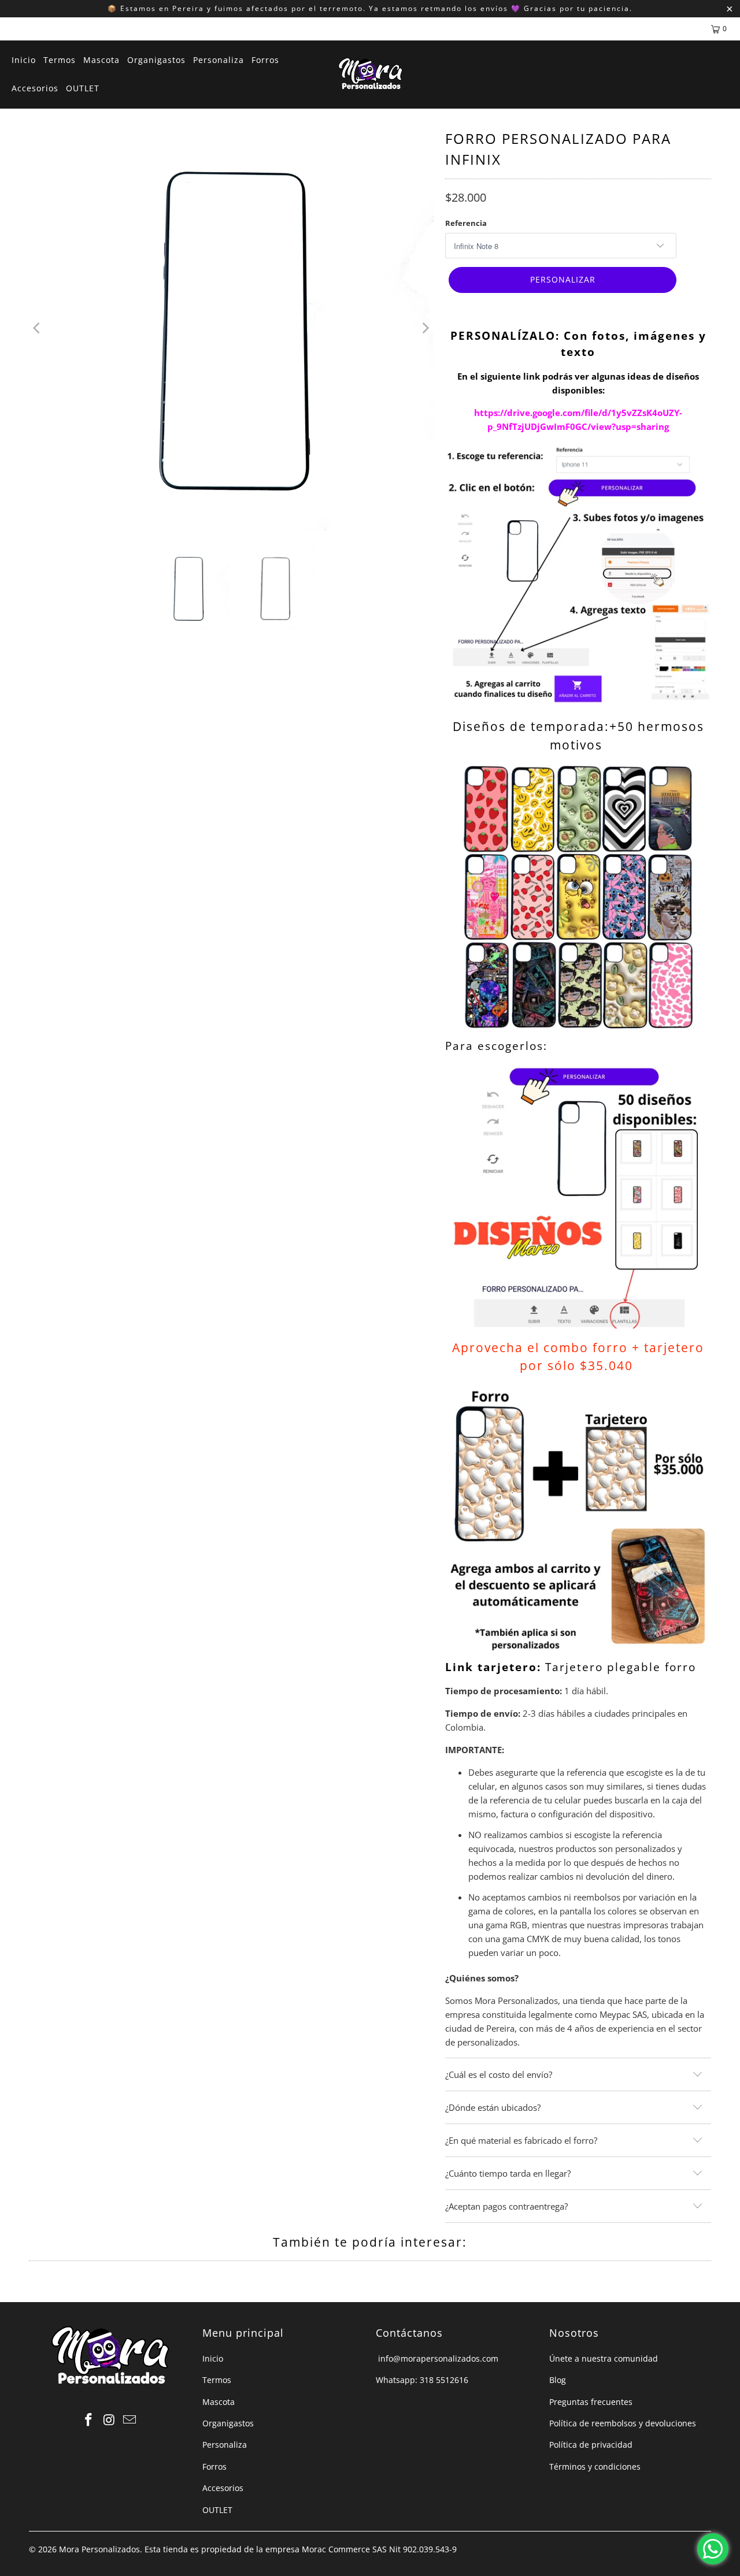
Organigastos (228, 2423)
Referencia (466, 223)
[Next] (425, 328)
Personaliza (225, 2445)
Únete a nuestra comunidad (604, 2358)
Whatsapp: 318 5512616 (422, 2380)
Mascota (219, 2402)
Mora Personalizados (99, 2549)
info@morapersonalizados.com (437, 2358)
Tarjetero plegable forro (621, 1667)
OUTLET (217, 2510)
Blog (558, 2380)
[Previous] (38, 328)
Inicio (213, 2358)
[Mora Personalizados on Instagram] (109, 2420)
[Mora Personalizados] (370, 75)
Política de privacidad (591, 2445)
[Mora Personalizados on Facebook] (88, 2420)
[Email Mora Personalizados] (130, 2420)
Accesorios (223, 2488)
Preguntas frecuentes (591, 2402)
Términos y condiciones (595, 2466)
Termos (217, 2380)
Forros (214, 2466)
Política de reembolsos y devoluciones (623, 2423)
